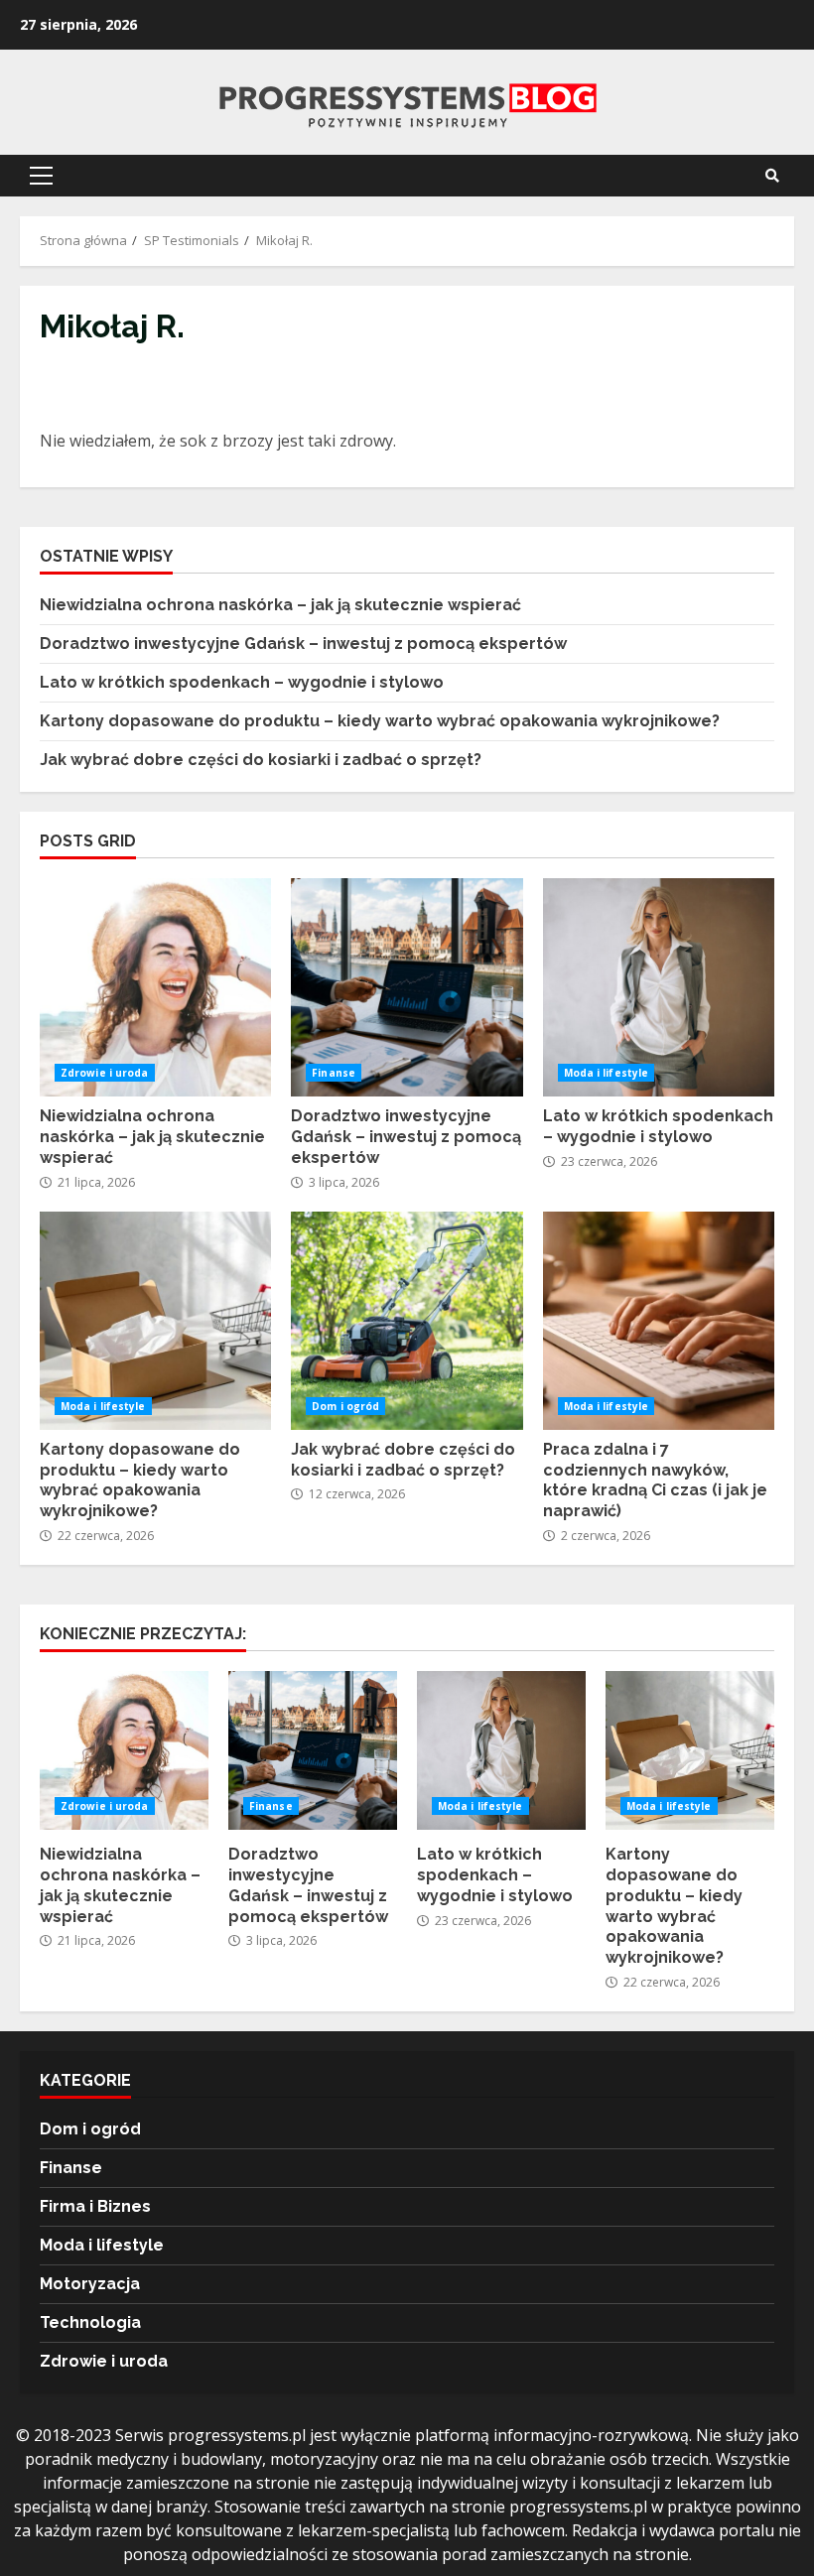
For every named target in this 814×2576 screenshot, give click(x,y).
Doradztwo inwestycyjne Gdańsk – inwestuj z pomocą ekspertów (303, 644)
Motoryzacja (90, 2284)
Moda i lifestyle (607, 1073)
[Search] (772, 176)
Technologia (90, 2322)
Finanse (334, 1073)
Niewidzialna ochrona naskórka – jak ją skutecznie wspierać (280, 605)
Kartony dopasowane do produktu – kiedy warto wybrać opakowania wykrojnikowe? (380, 721)
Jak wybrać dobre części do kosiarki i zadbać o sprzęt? (261, 760)
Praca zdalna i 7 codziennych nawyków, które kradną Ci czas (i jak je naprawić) (659, 1321)
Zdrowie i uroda (105, 1073)
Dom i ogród (345, 1406)
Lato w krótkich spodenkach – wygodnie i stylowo (242, 682)
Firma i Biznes (95, 2206)
